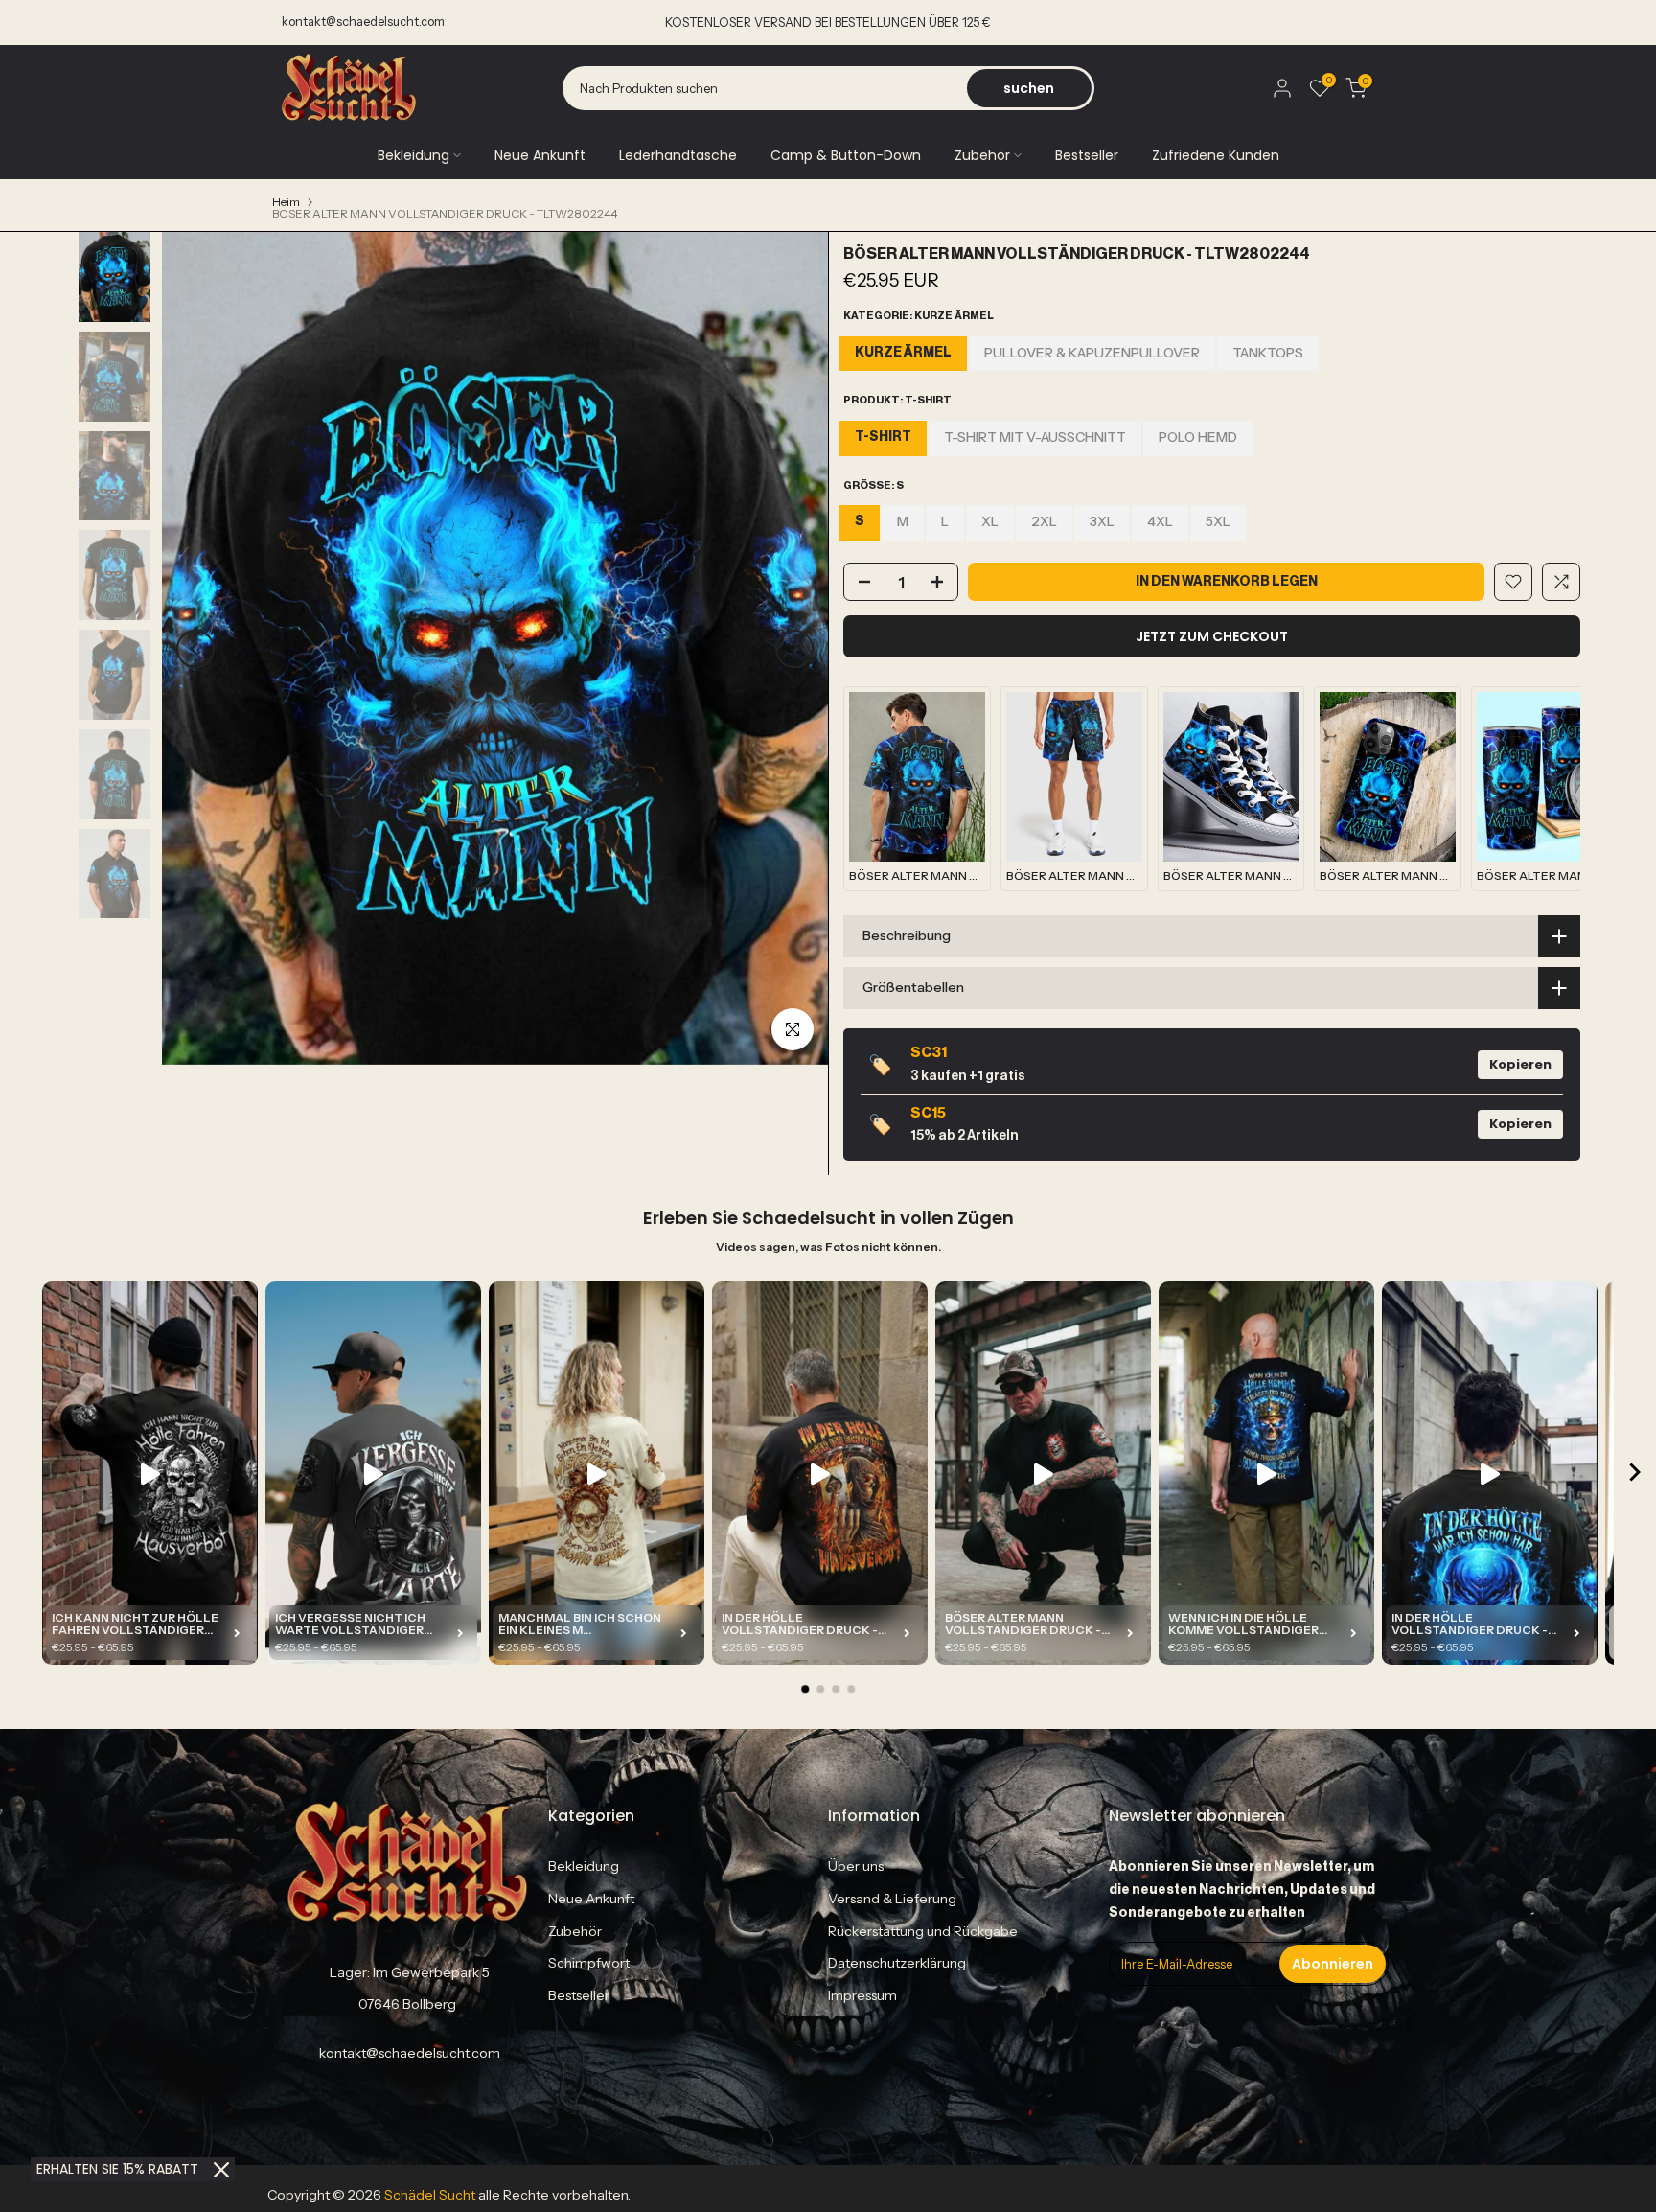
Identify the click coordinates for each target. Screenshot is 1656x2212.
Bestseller (1087, 155)
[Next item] (1635, 1474)
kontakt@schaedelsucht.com (363, 22)
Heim (286, 202)
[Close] (221, 2170)
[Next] (794, 649)
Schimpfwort (589, 1963)
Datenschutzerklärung (897, 1963)
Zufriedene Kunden (1216, 155)
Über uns (856, 1866)
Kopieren (1520, 1064)
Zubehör (982, 155)
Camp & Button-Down (846, 155)
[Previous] (195, 649)
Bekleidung (414, 155)
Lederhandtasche (678, 155)
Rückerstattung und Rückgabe (923, 1931)
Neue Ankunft (540, 155)
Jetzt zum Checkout (1212, 636)
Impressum (862, 1995)
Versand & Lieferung (892, 1899)
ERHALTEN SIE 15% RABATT (117, 2169)
